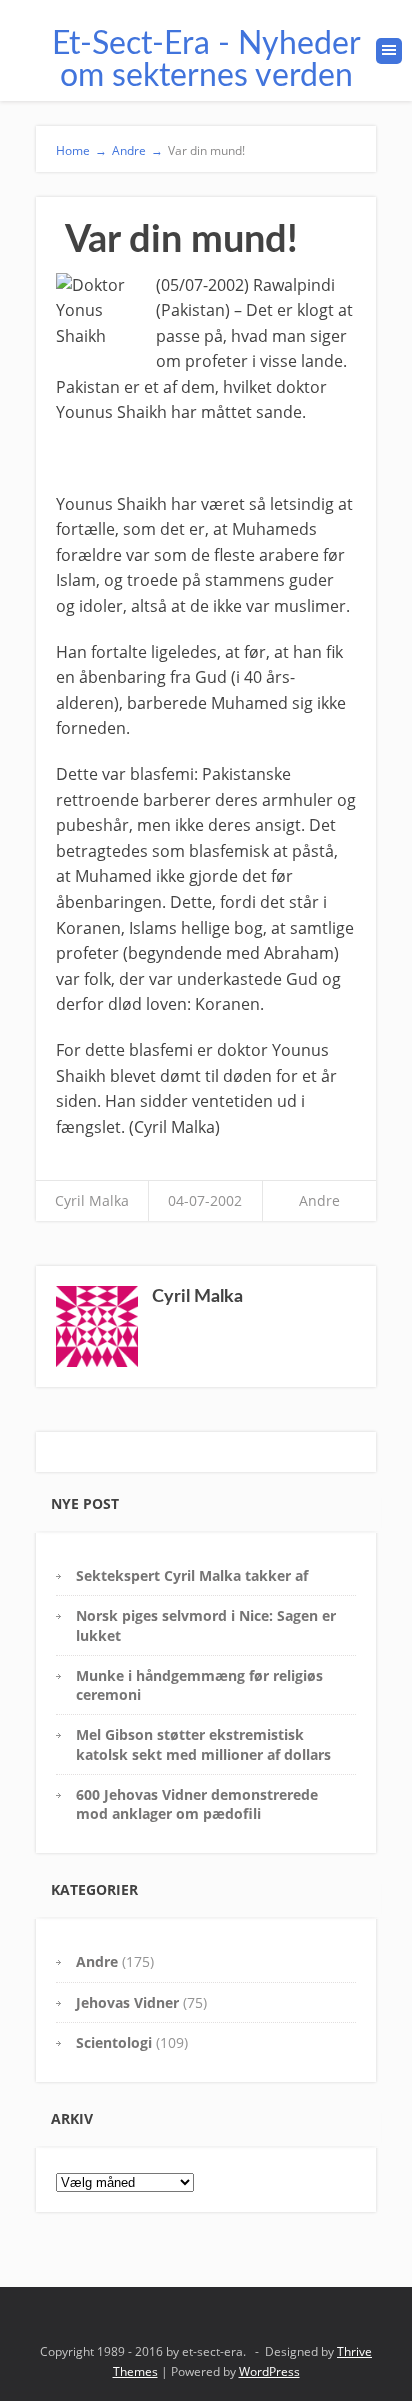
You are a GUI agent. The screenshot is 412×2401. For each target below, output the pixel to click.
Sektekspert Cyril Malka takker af (192, 1575)
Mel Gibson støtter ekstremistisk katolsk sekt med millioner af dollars (203, 1744)
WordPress (269, 2371)
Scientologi (114, 2042)
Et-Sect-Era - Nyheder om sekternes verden (206, 60)
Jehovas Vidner (127, 2002)
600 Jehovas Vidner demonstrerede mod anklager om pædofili (197, 1804)
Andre (319, 1200)
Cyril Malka (92, 1200)
